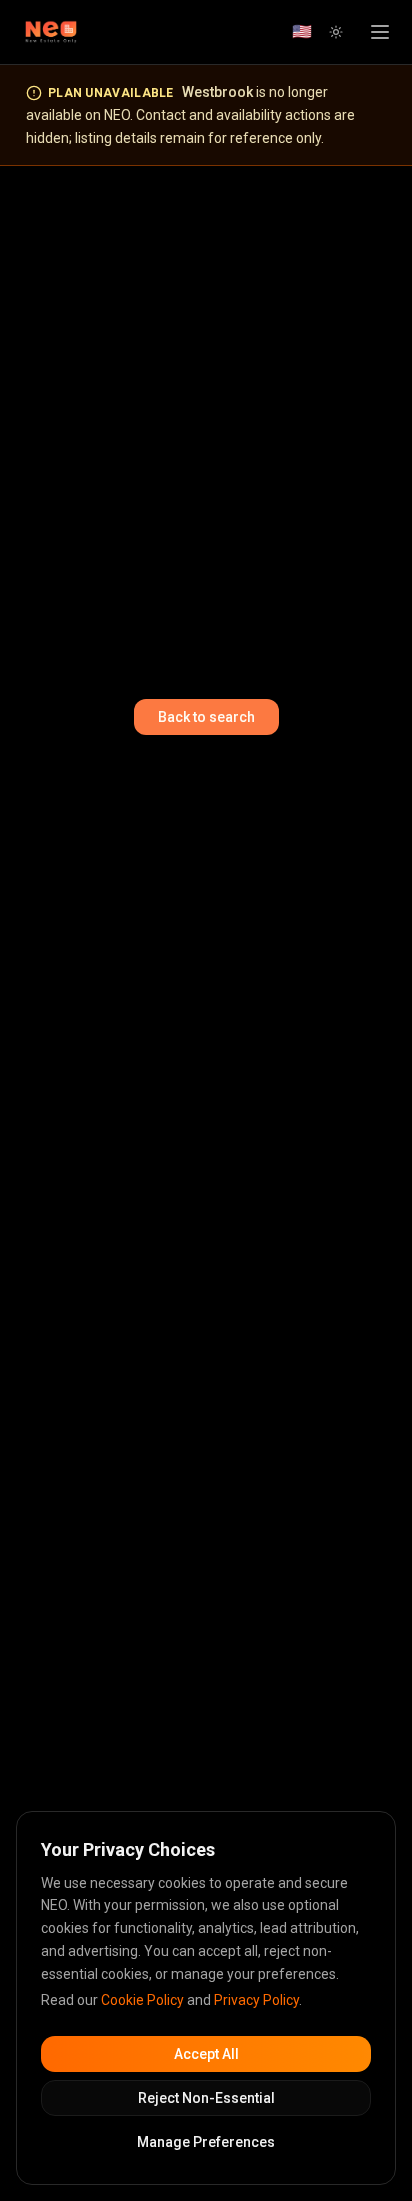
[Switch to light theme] (336, 32)
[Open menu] (380, 32)
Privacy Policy (256, 2000)
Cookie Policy (142, 2000)
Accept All (206, 2054)
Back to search (206, 717)
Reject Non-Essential (206, 2098)
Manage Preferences (206, 2142)
